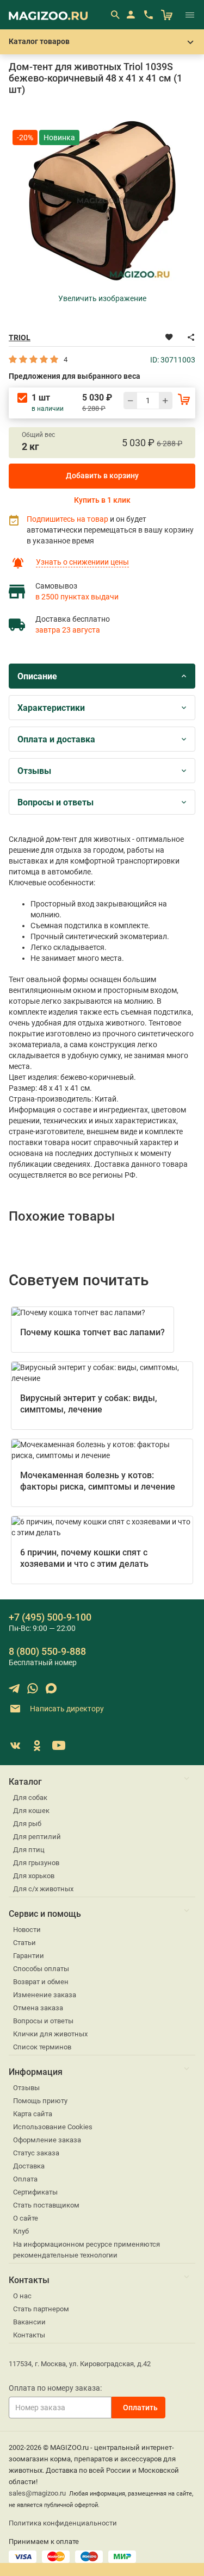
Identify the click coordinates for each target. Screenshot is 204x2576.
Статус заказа (36, 2153)
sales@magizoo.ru (37, 2493)
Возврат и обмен (41, 1982)
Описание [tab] (37, 676)
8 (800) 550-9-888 (47, 1651)
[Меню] (190, 15)
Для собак (30, 1797)
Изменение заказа (45, 1995)
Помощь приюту (40, 2101)
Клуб (21, 2231)
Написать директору (66, 1709)
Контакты (29, 2335)
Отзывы (26, 2088)
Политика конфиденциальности (63, 2523)
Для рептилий (37, 1837)
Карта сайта (33, 2114)
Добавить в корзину (102, 476)
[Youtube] (59, 1746)
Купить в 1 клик (102, 500)
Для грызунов (36, 1863)
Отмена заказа (38, 2008)
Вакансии (29, 2322)
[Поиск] (115, 15)
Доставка (29, 2166)
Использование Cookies (53, 2127)
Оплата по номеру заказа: (55, 2388)
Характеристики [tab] (51, 708)
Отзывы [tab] (34, 771)
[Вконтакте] (15, 1746)
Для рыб (27, 1824)
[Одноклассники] (37, 1746)
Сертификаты (35, 2192)
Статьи (24, 1943)
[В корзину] (184, 399)
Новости (27, 1930)
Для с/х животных (43, 1889)
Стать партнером (41, 2309)
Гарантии (29, 1956)
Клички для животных (50, 2034)
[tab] (102, 676)
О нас (22, 2296)
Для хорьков (34, 1876)
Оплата (25, 2179)
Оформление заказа (47, 2140)
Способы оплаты (41, 1969)
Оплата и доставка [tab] (56, 739)
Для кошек (31, 1811)
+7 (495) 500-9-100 (50, 1617)
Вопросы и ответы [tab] (55, 802)
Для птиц (29, 1850)
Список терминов (42, 2047)
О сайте (26, 2218)
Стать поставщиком (46, 2205)
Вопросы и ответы (43, 2021)
